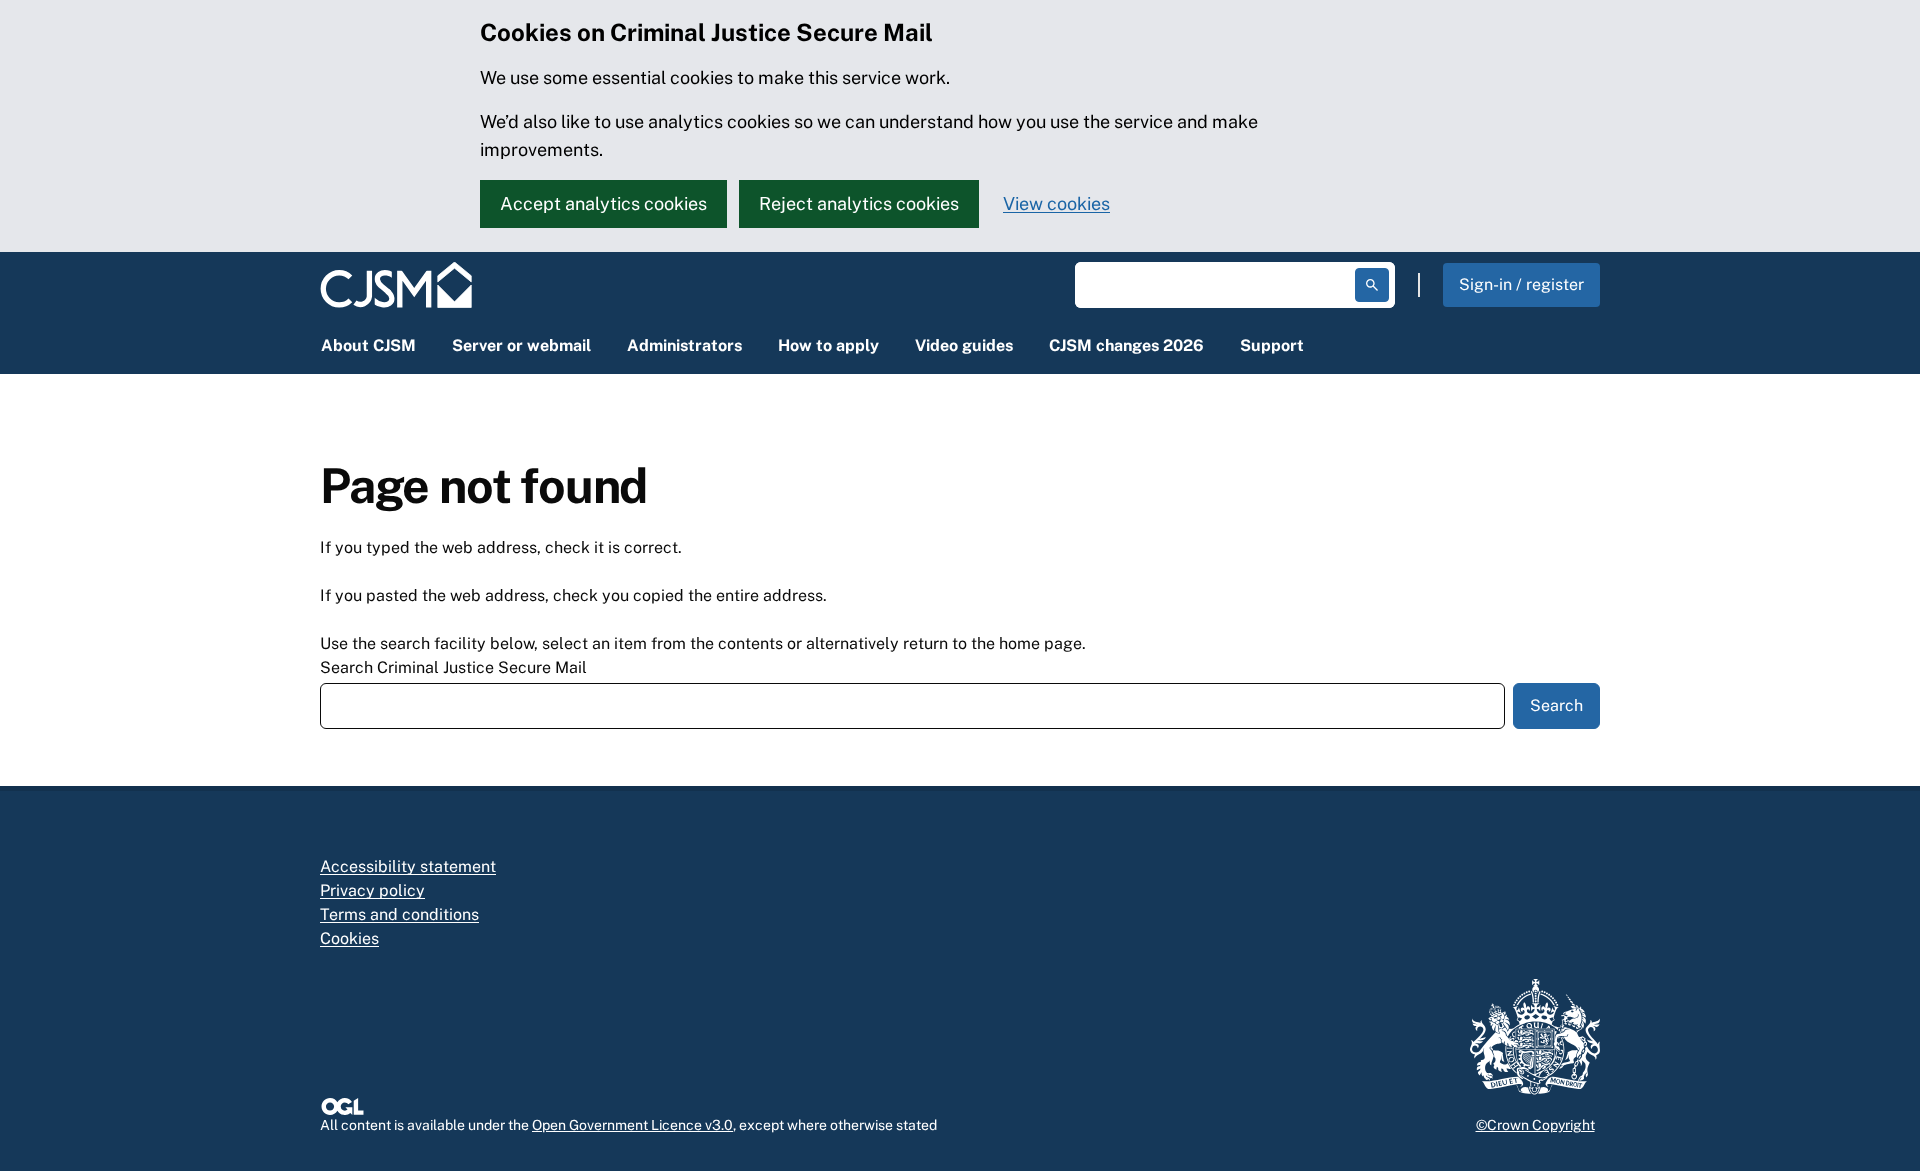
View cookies (1056, 203)
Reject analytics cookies (859, 203)
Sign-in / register (1521, 284)
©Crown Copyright (1535, 1125)
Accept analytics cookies (603, 203)
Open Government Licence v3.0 (632, 1125)
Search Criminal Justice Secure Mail (453, 667)
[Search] (1372, 285)
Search (1556, 705)
